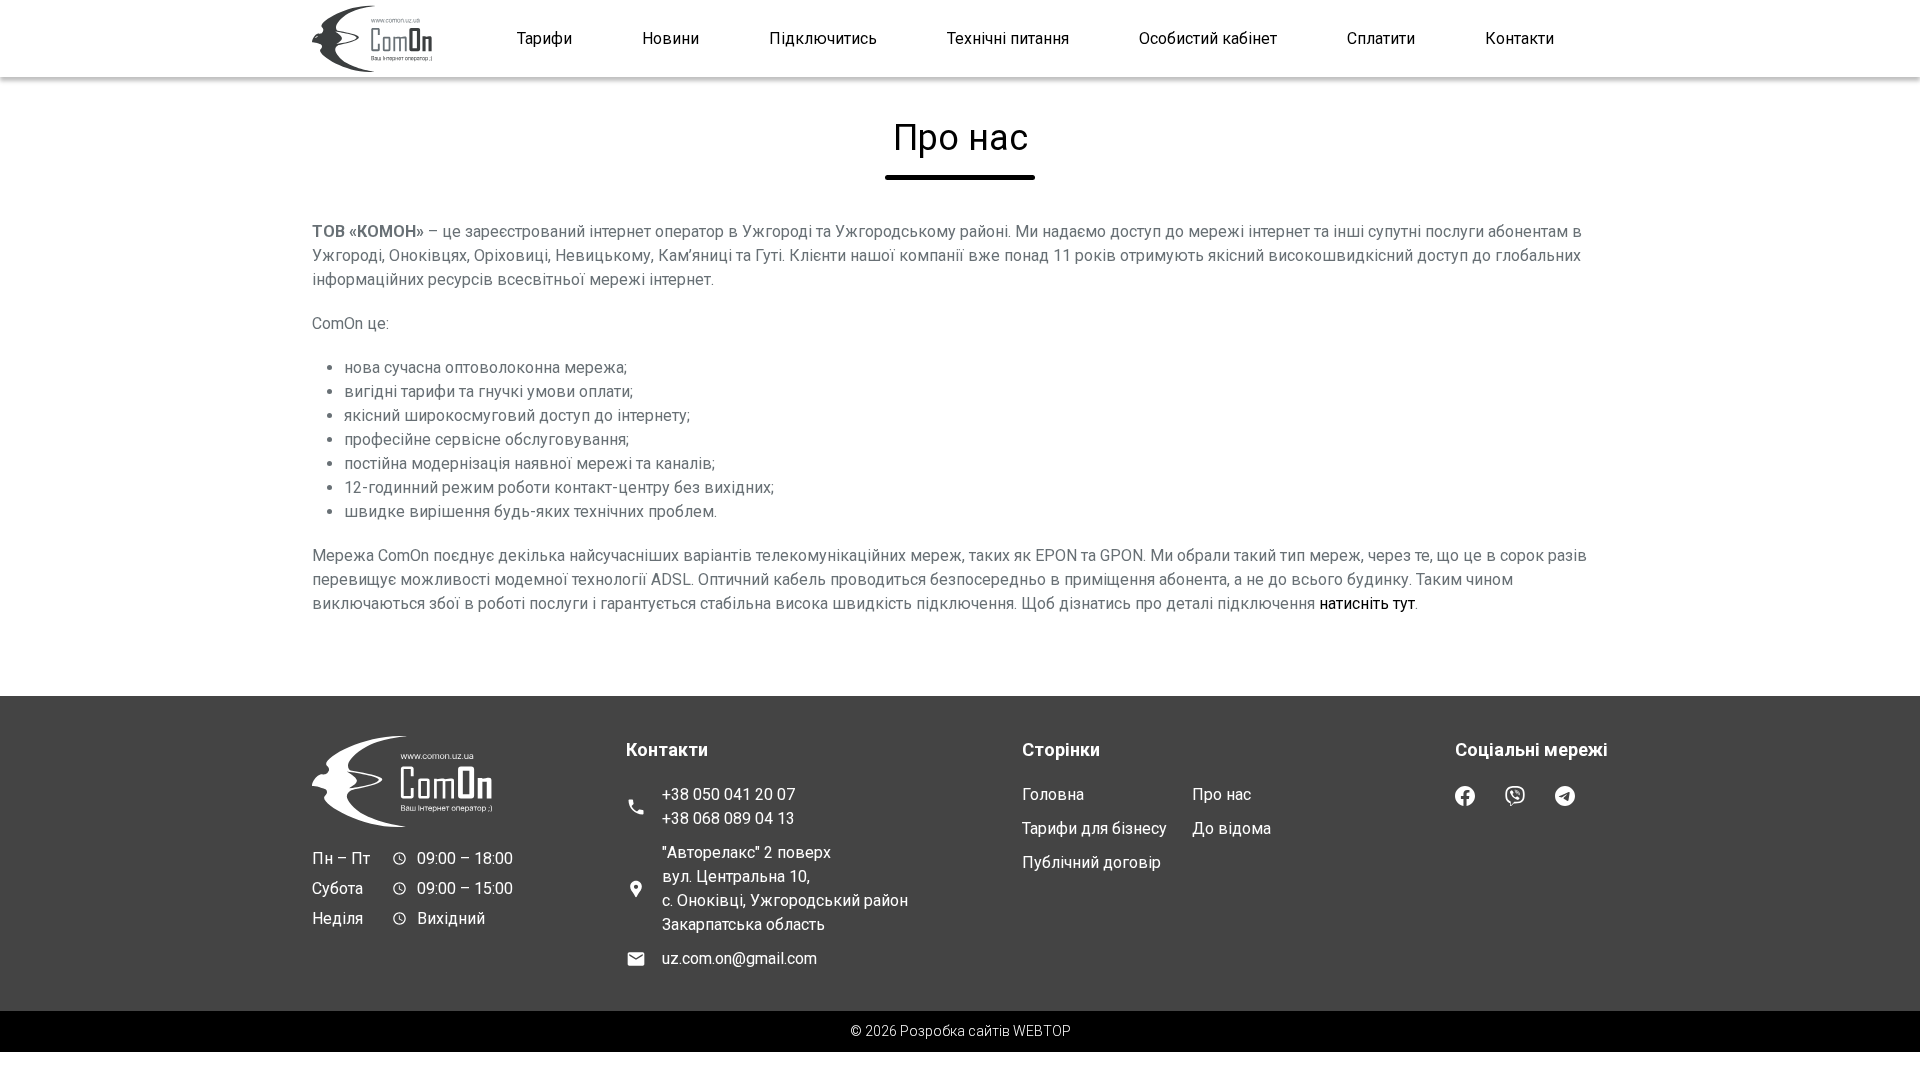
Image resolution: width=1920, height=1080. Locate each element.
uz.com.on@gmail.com (739, 958)
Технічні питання (1008, 38)
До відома (1231, 828)
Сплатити (1381, 38)
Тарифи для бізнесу (1094, 828)
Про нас (1221, 794)
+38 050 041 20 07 (728, 794)
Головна (1053, 794)
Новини (670, 38)
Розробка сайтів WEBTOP (985, 1031)
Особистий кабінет (1208, 38)
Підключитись (823, 38)
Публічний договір (1091, 862)
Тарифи (544, 38)
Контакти (1519, 38)
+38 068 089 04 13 (728, 818)
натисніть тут (1367, 603)
